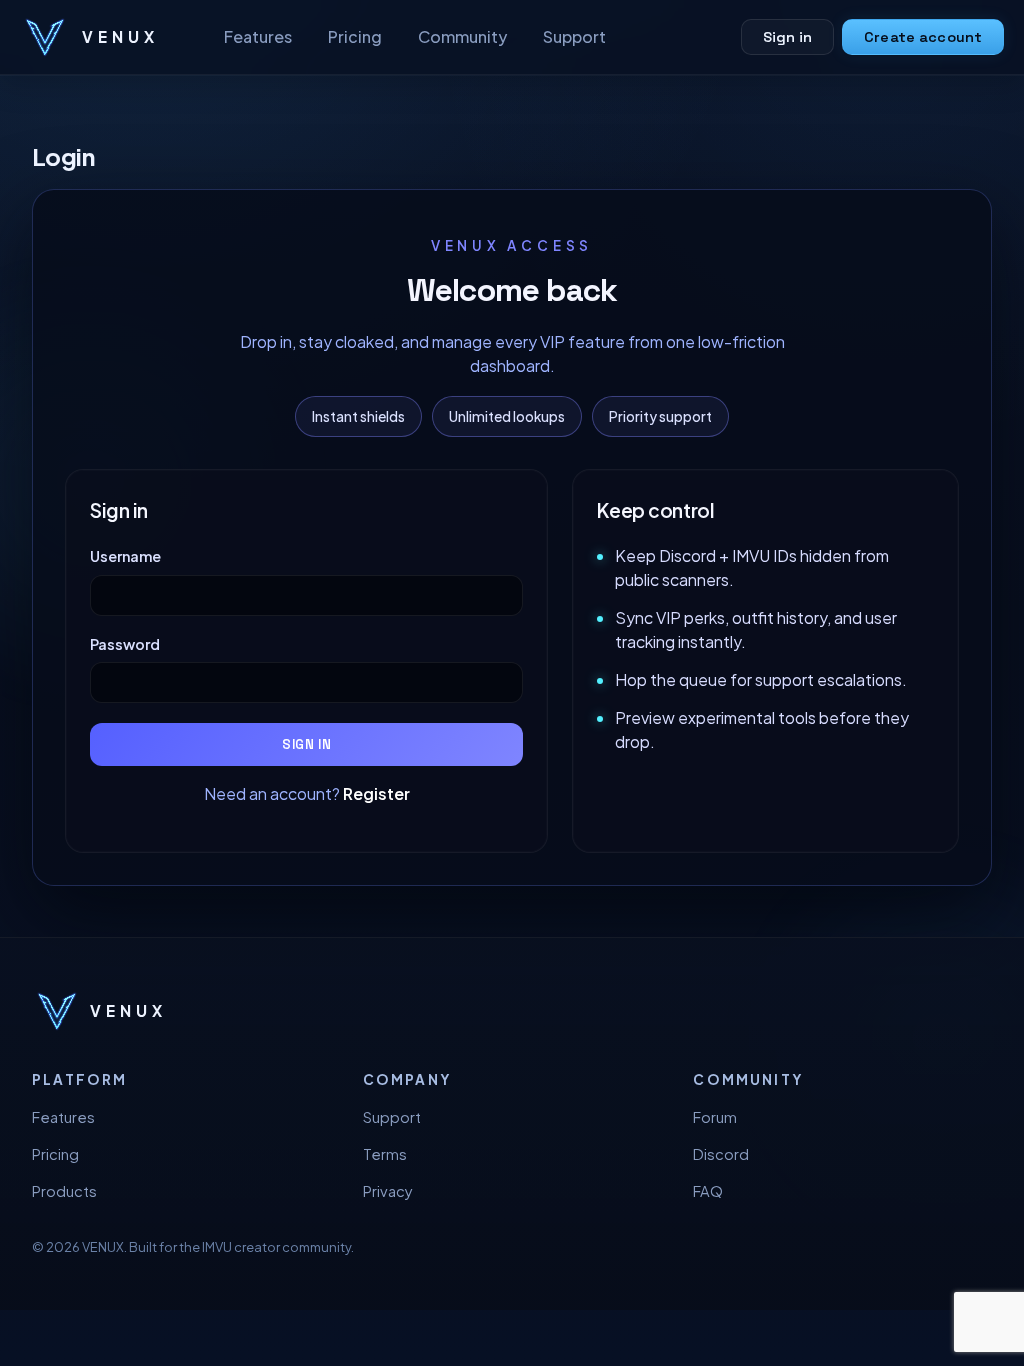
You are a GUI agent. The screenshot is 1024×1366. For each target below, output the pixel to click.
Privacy (388, 1191)
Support (574, 36)
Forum (715, 1117)
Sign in (788, 37)
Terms (385, 1154)
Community (462, 36)
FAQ (708, 1191)
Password (125, 644)
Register (376, 793)
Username (125, 556)
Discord (721, 1154)
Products (64, 1191)
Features (258, 36)
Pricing (355, 36)
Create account (923, 37)
